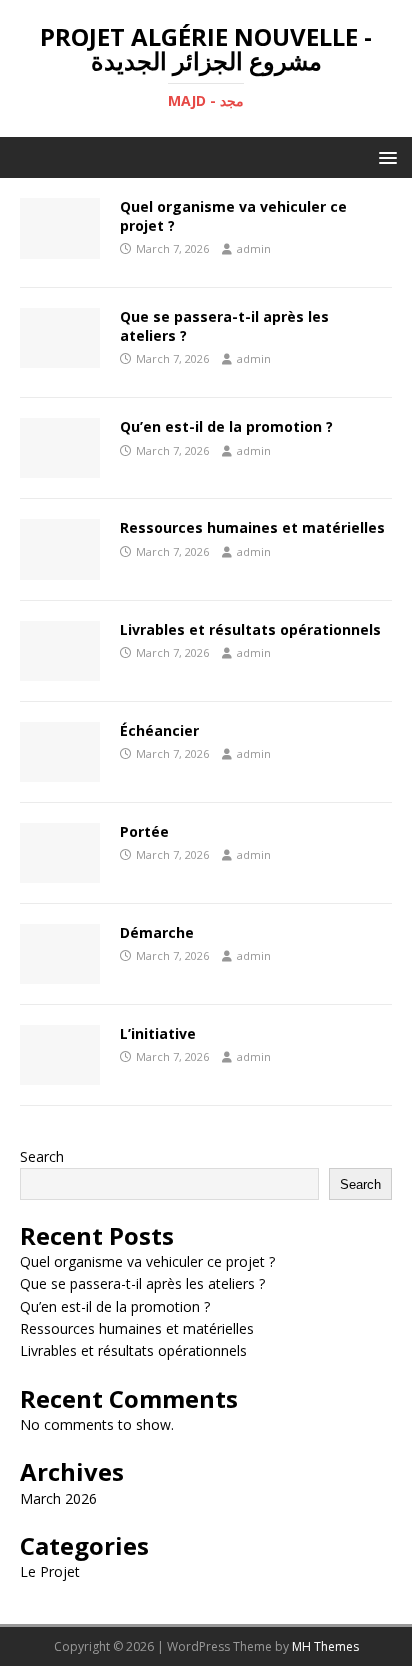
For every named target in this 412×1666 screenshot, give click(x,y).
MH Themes (325, 1646)
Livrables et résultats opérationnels (250, 629)
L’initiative (158, 1033)
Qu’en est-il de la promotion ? (226, 426)
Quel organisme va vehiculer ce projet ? (233, 215)
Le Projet (50, 1571)
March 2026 (58, 1498)
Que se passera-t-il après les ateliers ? (224, 325)
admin (254, 248)
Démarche (157, 932)
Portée (144, 831)
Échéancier (159, 730)
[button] (384, 156)
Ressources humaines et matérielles (252, 527)
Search (42, 1156)
